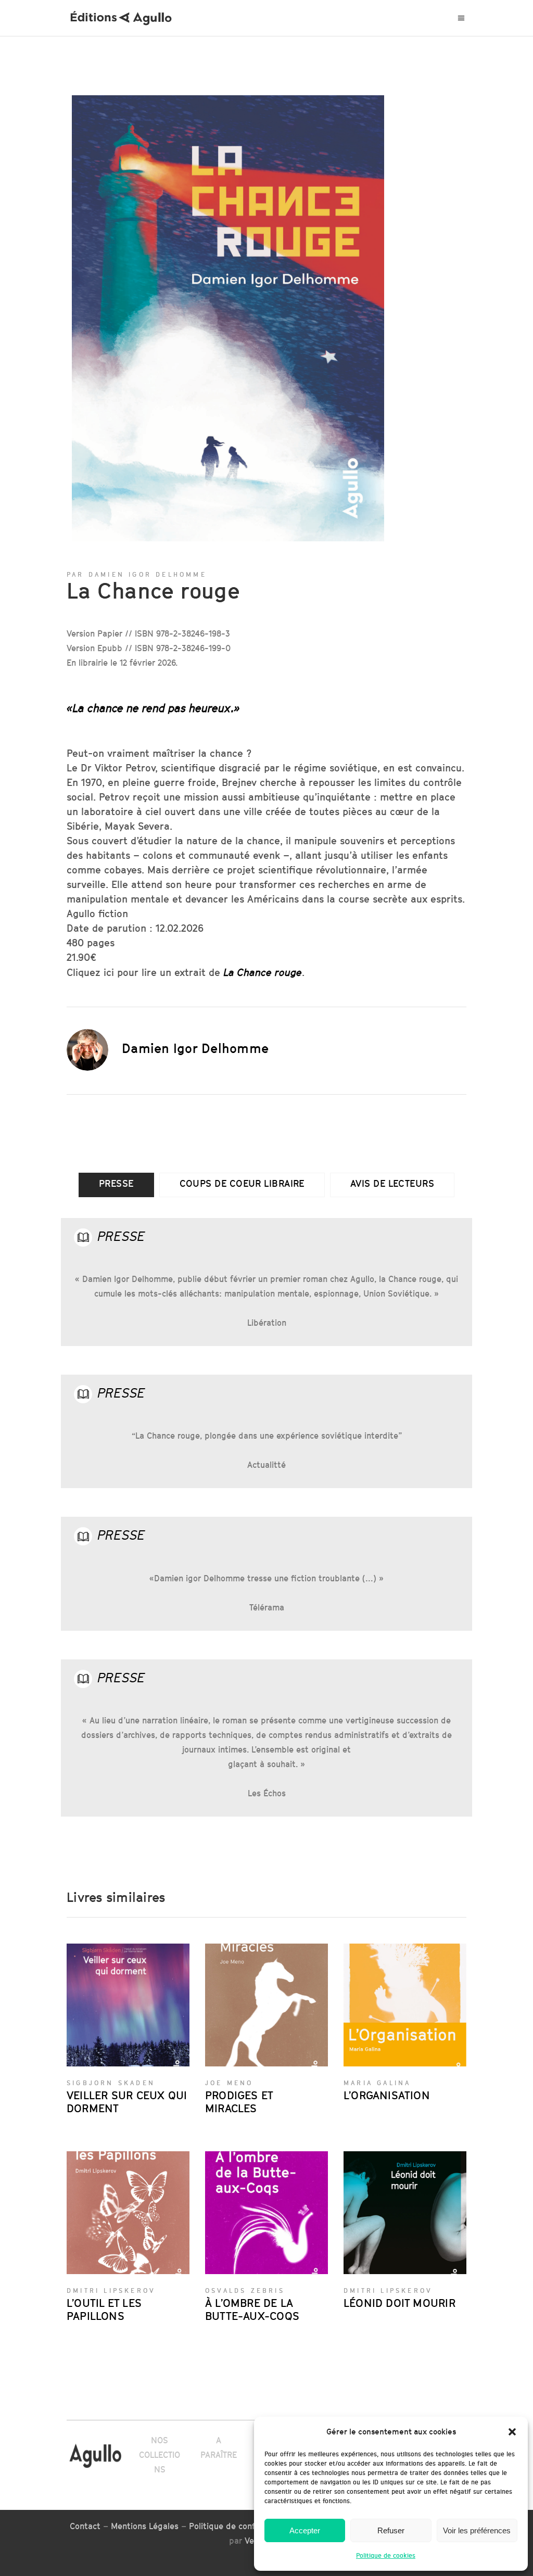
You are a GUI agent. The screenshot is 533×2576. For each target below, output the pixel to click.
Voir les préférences (477, 2530)
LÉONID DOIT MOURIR (399, 2303)
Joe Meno (229, 2083)
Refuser (391, 2530)
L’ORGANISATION (387, 2095)
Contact (85, 2526)
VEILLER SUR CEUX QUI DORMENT (127, 2102)
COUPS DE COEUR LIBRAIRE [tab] (242, 1183)
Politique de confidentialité (242, 2526)
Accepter (305, 2530)
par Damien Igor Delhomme (137, 574)
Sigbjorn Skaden (111, 2083)
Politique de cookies (386, 2555)
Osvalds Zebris (245, 2291)
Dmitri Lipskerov (111, 2291)
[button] (512, 2432)
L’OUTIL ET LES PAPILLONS (104, 2309)
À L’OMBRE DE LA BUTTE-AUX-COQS (252, 2309)
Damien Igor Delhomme (195, 1048)
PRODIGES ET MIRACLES (239, 2102)
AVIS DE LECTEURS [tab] (392, 1183)
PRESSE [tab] (116, 1183)
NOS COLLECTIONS (160, 2455)
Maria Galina (377, 2083)
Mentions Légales (145, 2526)
